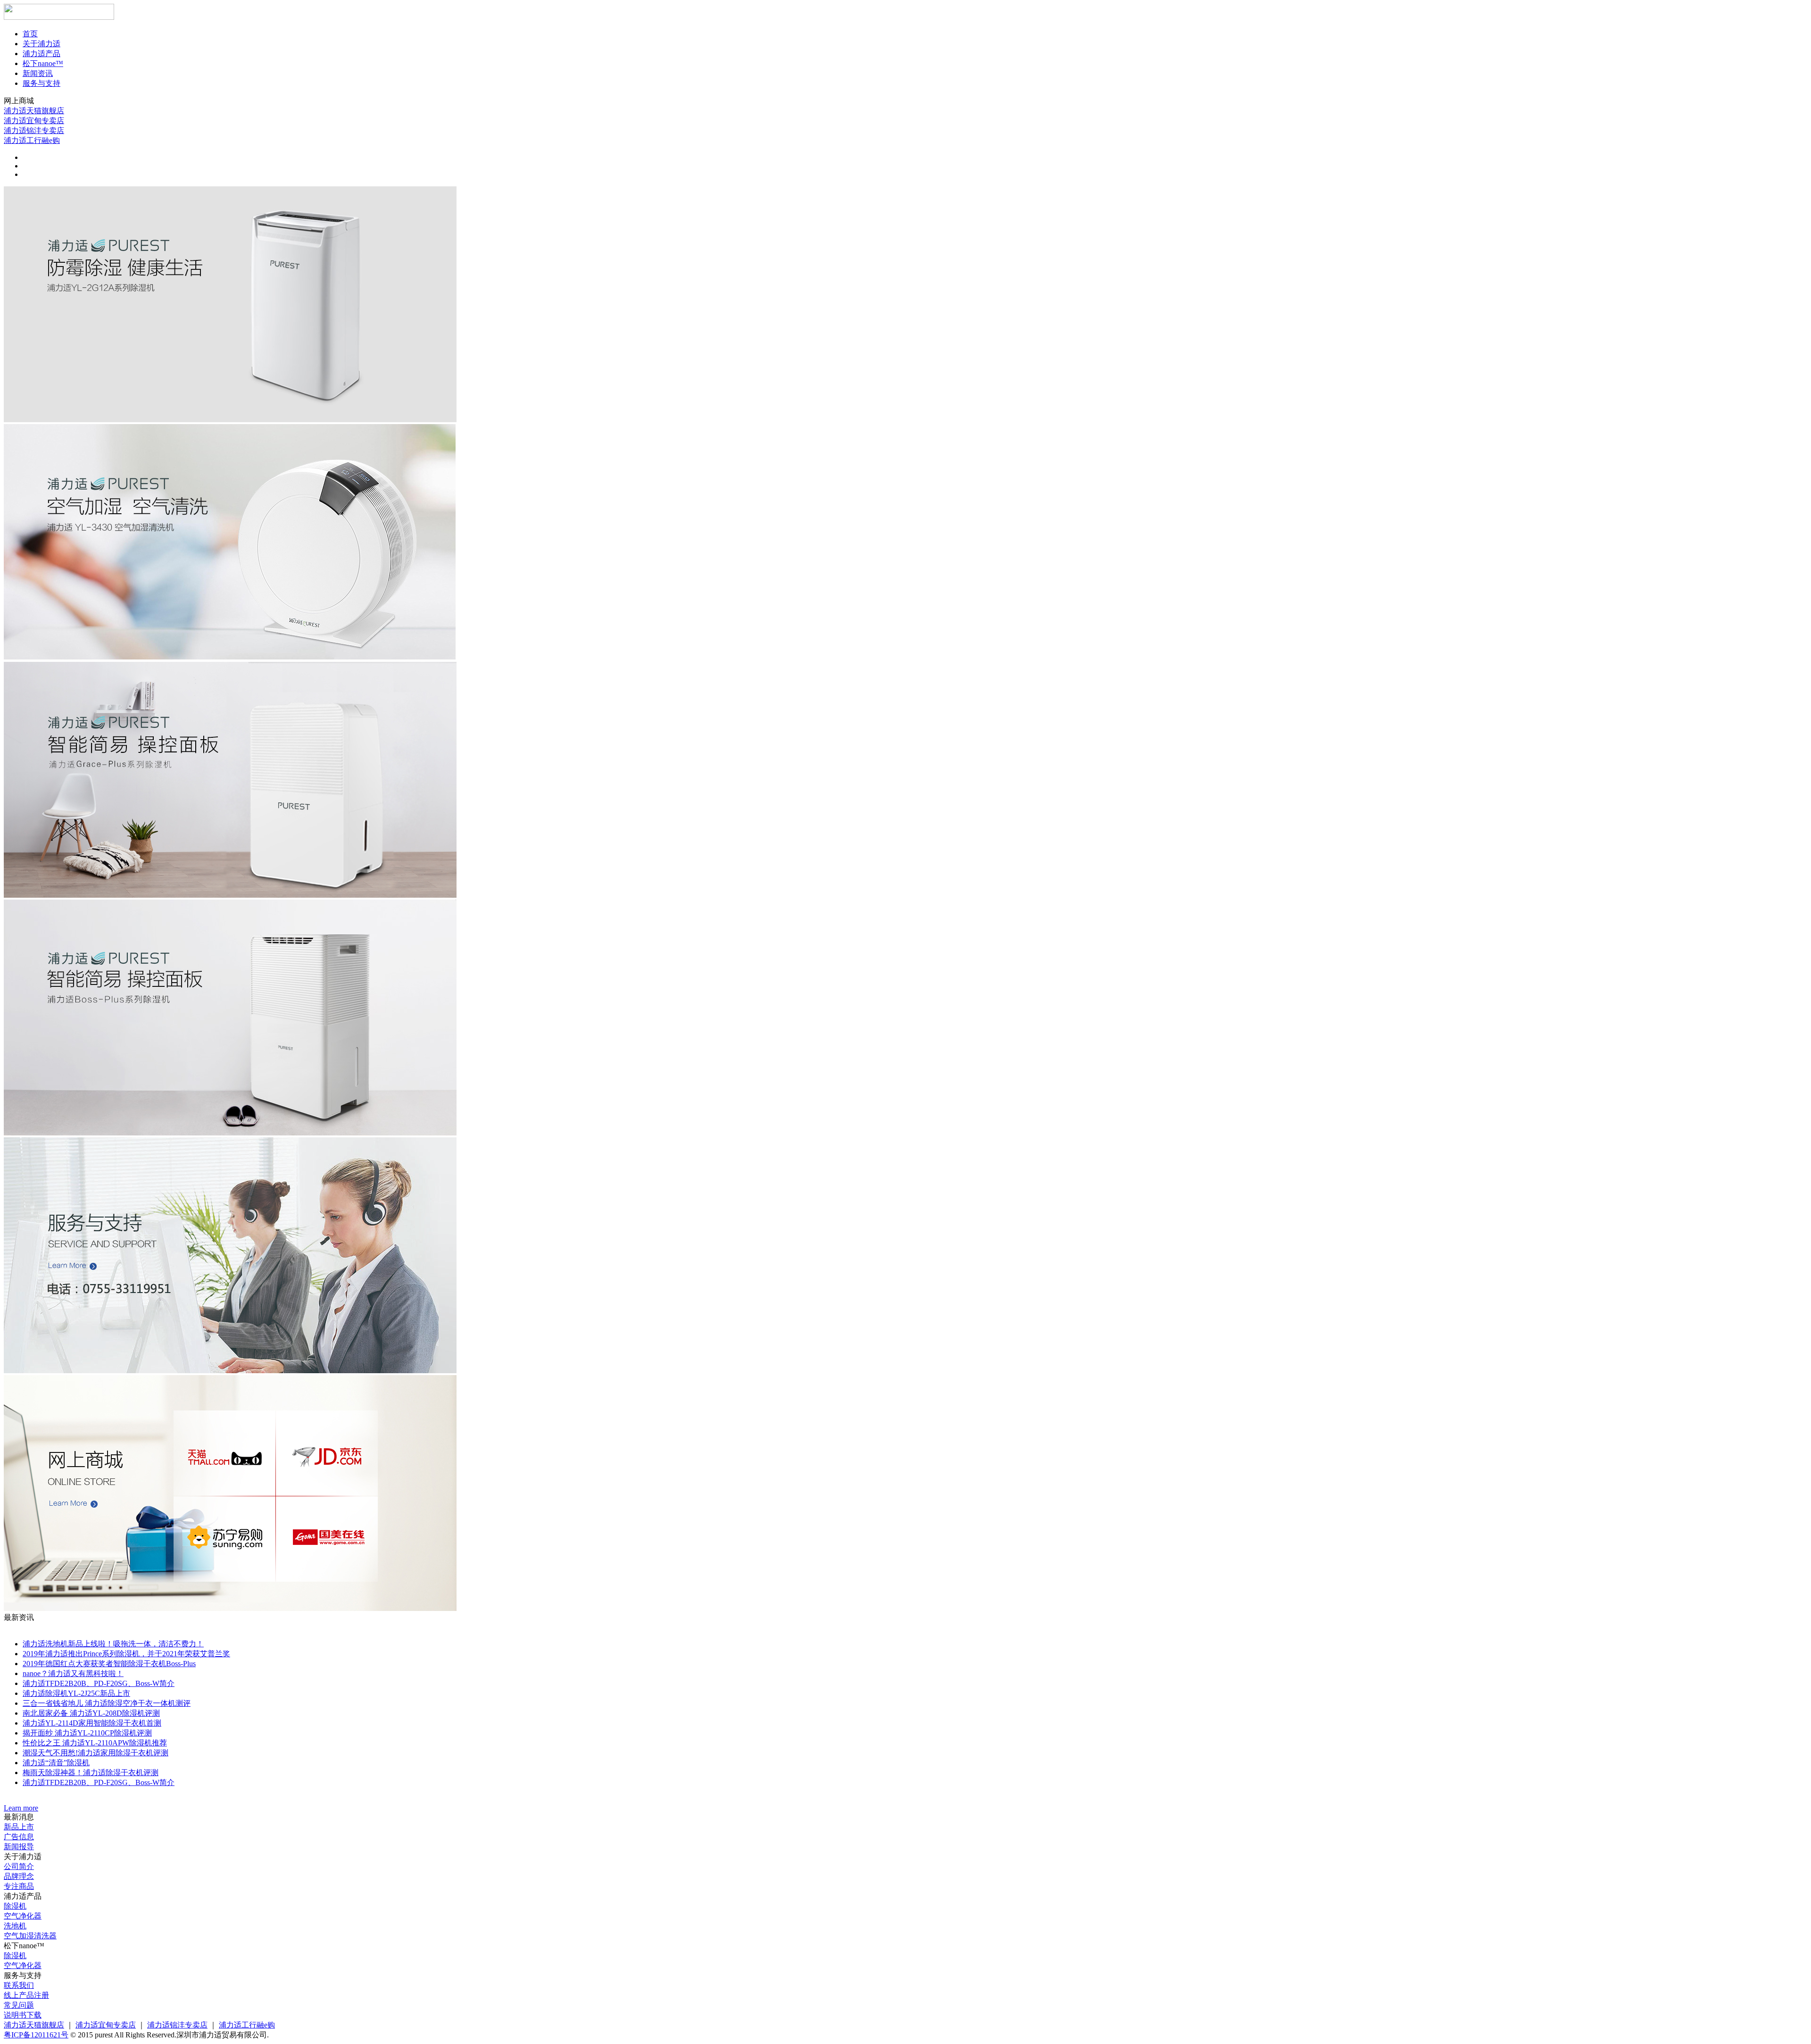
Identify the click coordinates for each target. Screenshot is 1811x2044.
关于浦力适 (42, 44)
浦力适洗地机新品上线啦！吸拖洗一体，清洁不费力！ (113, 1644)
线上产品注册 (26, 1995)
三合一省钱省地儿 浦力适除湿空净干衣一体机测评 (107, 1703)
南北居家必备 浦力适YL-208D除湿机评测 (91, 1713)
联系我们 (19, 1985)
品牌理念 (19, 1876)
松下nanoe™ (43, 63)
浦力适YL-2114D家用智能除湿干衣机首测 (92, 1723)
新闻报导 (19, 1847)
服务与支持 (42, 83)
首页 (30, 34)
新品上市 (19, 1827)
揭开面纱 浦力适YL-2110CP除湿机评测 (87, 1733)
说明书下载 (23, 2015)
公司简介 (19, 1866)
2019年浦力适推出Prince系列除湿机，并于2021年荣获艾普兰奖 (126, 1654)
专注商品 (19, 1886)
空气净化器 (23, 1916)
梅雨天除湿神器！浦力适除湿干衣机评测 (91, 1773)
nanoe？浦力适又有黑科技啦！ (73, 1673)
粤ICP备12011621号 (36, 2035)
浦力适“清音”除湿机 (56, 1763)
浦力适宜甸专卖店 (34, 121)
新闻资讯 (38, 73)
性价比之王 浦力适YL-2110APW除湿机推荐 (95, 1743)
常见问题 (19, 2005)
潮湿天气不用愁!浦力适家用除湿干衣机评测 (96, 1753)
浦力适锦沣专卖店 (34, 130)
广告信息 (19, 1837)
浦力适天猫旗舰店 (34, 111)
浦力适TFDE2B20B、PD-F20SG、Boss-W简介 (99, 1683)
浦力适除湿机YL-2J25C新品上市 (76, 1693)
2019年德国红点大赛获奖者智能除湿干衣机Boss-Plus (109, 1664)
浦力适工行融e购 (32, 140)
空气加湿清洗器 (30, 1936)
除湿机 (15, 1906)
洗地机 (15, 1926)
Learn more (21, 1808)
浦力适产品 (42, 54)
